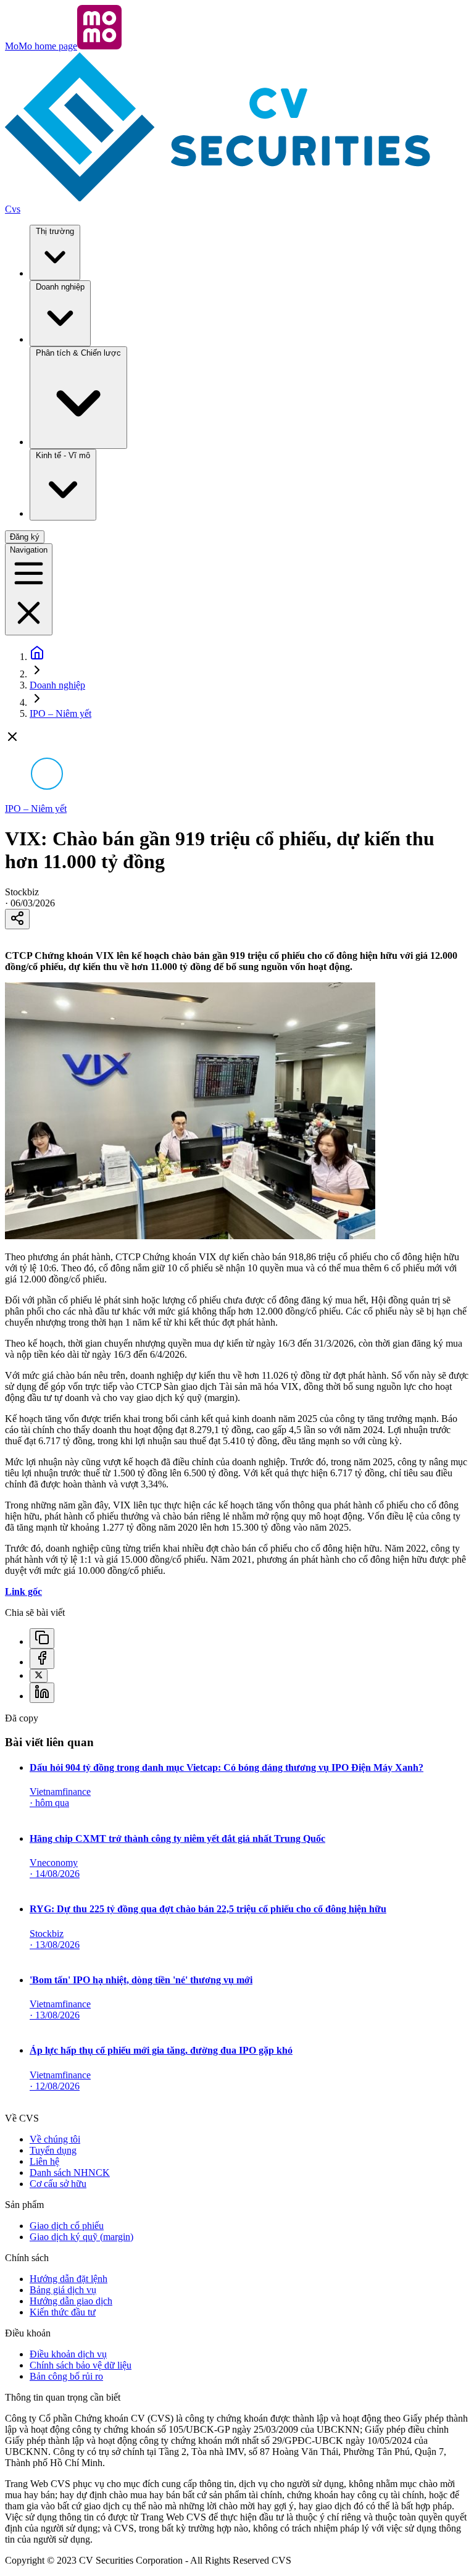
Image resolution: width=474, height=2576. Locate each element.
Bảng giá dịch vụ (63, 2290)
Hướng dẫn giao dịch (71, 2301)
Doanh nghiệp (60, 287)
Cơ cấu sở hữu (58, 2184)
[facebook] (42, 1659)
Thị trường (55, 231)
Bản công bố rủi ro (66, 2376)
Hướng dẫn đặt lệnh (69, 2279)
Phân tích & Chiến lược (78, 353)
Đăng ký (25, 537)
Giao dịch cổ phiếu (67, 2226)
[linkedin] (42, 1693)
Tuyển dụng (53, 2150)
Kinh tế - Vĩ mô (63, 455)
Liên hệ (44, 2161)
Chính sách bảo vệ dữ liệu (81, 2365)
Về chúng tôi (55, 2139)
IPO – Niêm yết (60, 713)
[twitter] (39, 1676)
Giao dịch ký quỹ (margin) (81, 2237)
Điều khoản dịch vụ (68, 2354)
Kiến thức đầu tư (63, 2312)
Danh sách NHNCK (70, 2172)
